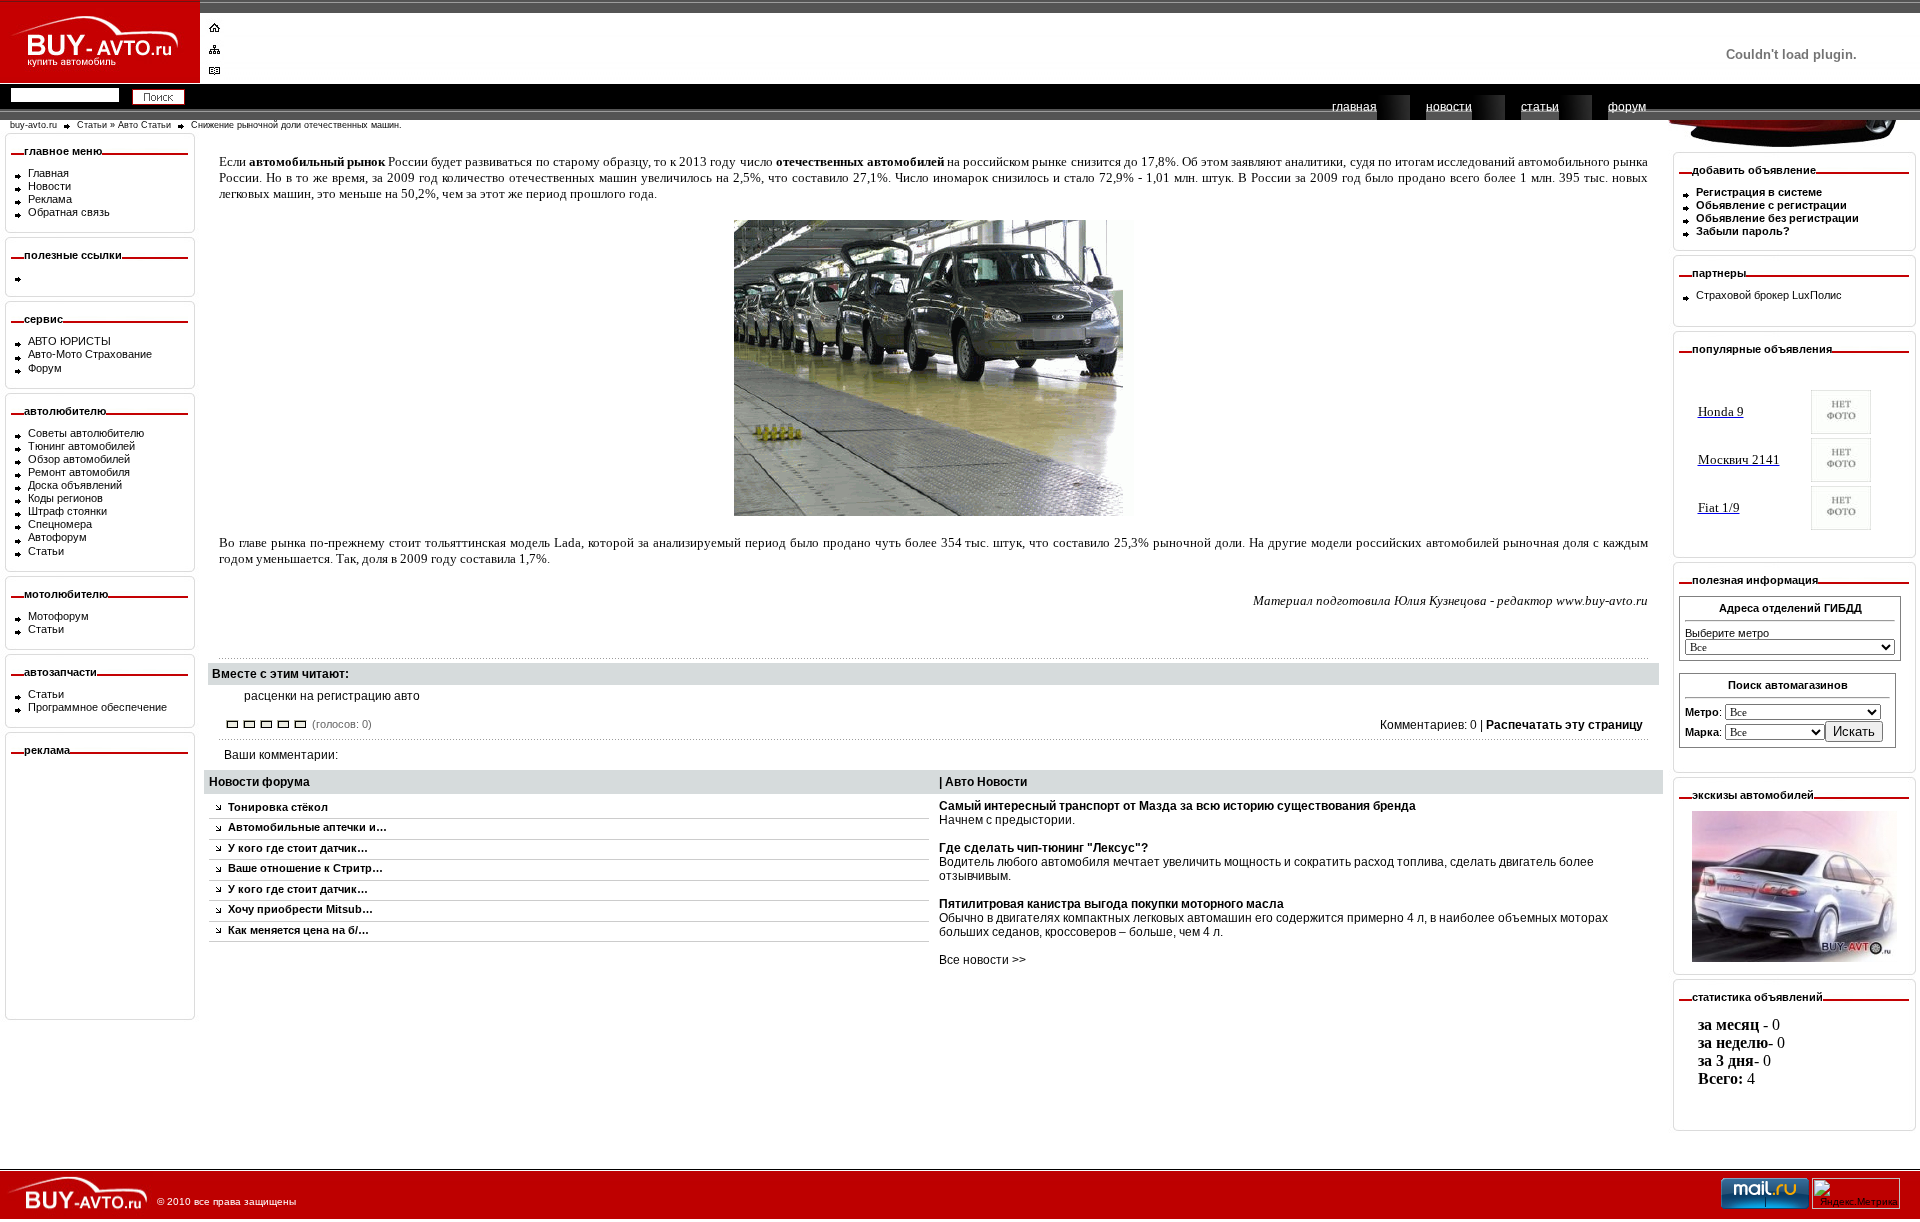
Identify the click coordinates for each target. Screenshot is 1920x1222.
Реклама (50, 199)
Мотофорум (58, 616)
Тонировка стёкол (278, 807)
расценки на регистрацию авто (332, 696)
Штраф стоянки (67, 511)
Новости (49, 186)
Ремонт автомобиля (79, 472)
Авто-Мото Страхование (90, 354)
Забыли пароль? (1743, 231)
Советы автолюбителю (86, 433)
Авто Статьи (144, 125)
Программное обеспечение (97, 707)
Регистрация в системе (1759, 192)
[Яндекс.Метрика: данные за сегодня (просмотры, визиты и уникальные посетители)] (1856, 1193)
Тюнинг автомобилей (81, 446)
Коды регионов (65, 498)
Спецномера (60, 524)
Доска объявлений (75, 485)
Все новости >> (982, 960)
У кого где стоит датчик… (298, 848)
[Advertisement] (947, 45)
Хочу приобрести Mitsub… (300, 909)
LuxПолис (1817, 295)
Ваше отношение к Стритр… (305, 868)
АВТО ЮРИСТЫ (69, 341)
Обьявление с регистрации (1771, 205)
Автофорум (57, 537)
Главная (48, 173)
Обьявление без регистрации (1777, 218)
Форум (45, 368)
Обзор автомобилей (79, 459)
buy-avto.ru (33, 125)
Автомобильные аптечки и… (307, 827)
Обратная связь (69, 212)
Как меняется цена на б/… (298, 930)
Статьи (92, 125)
